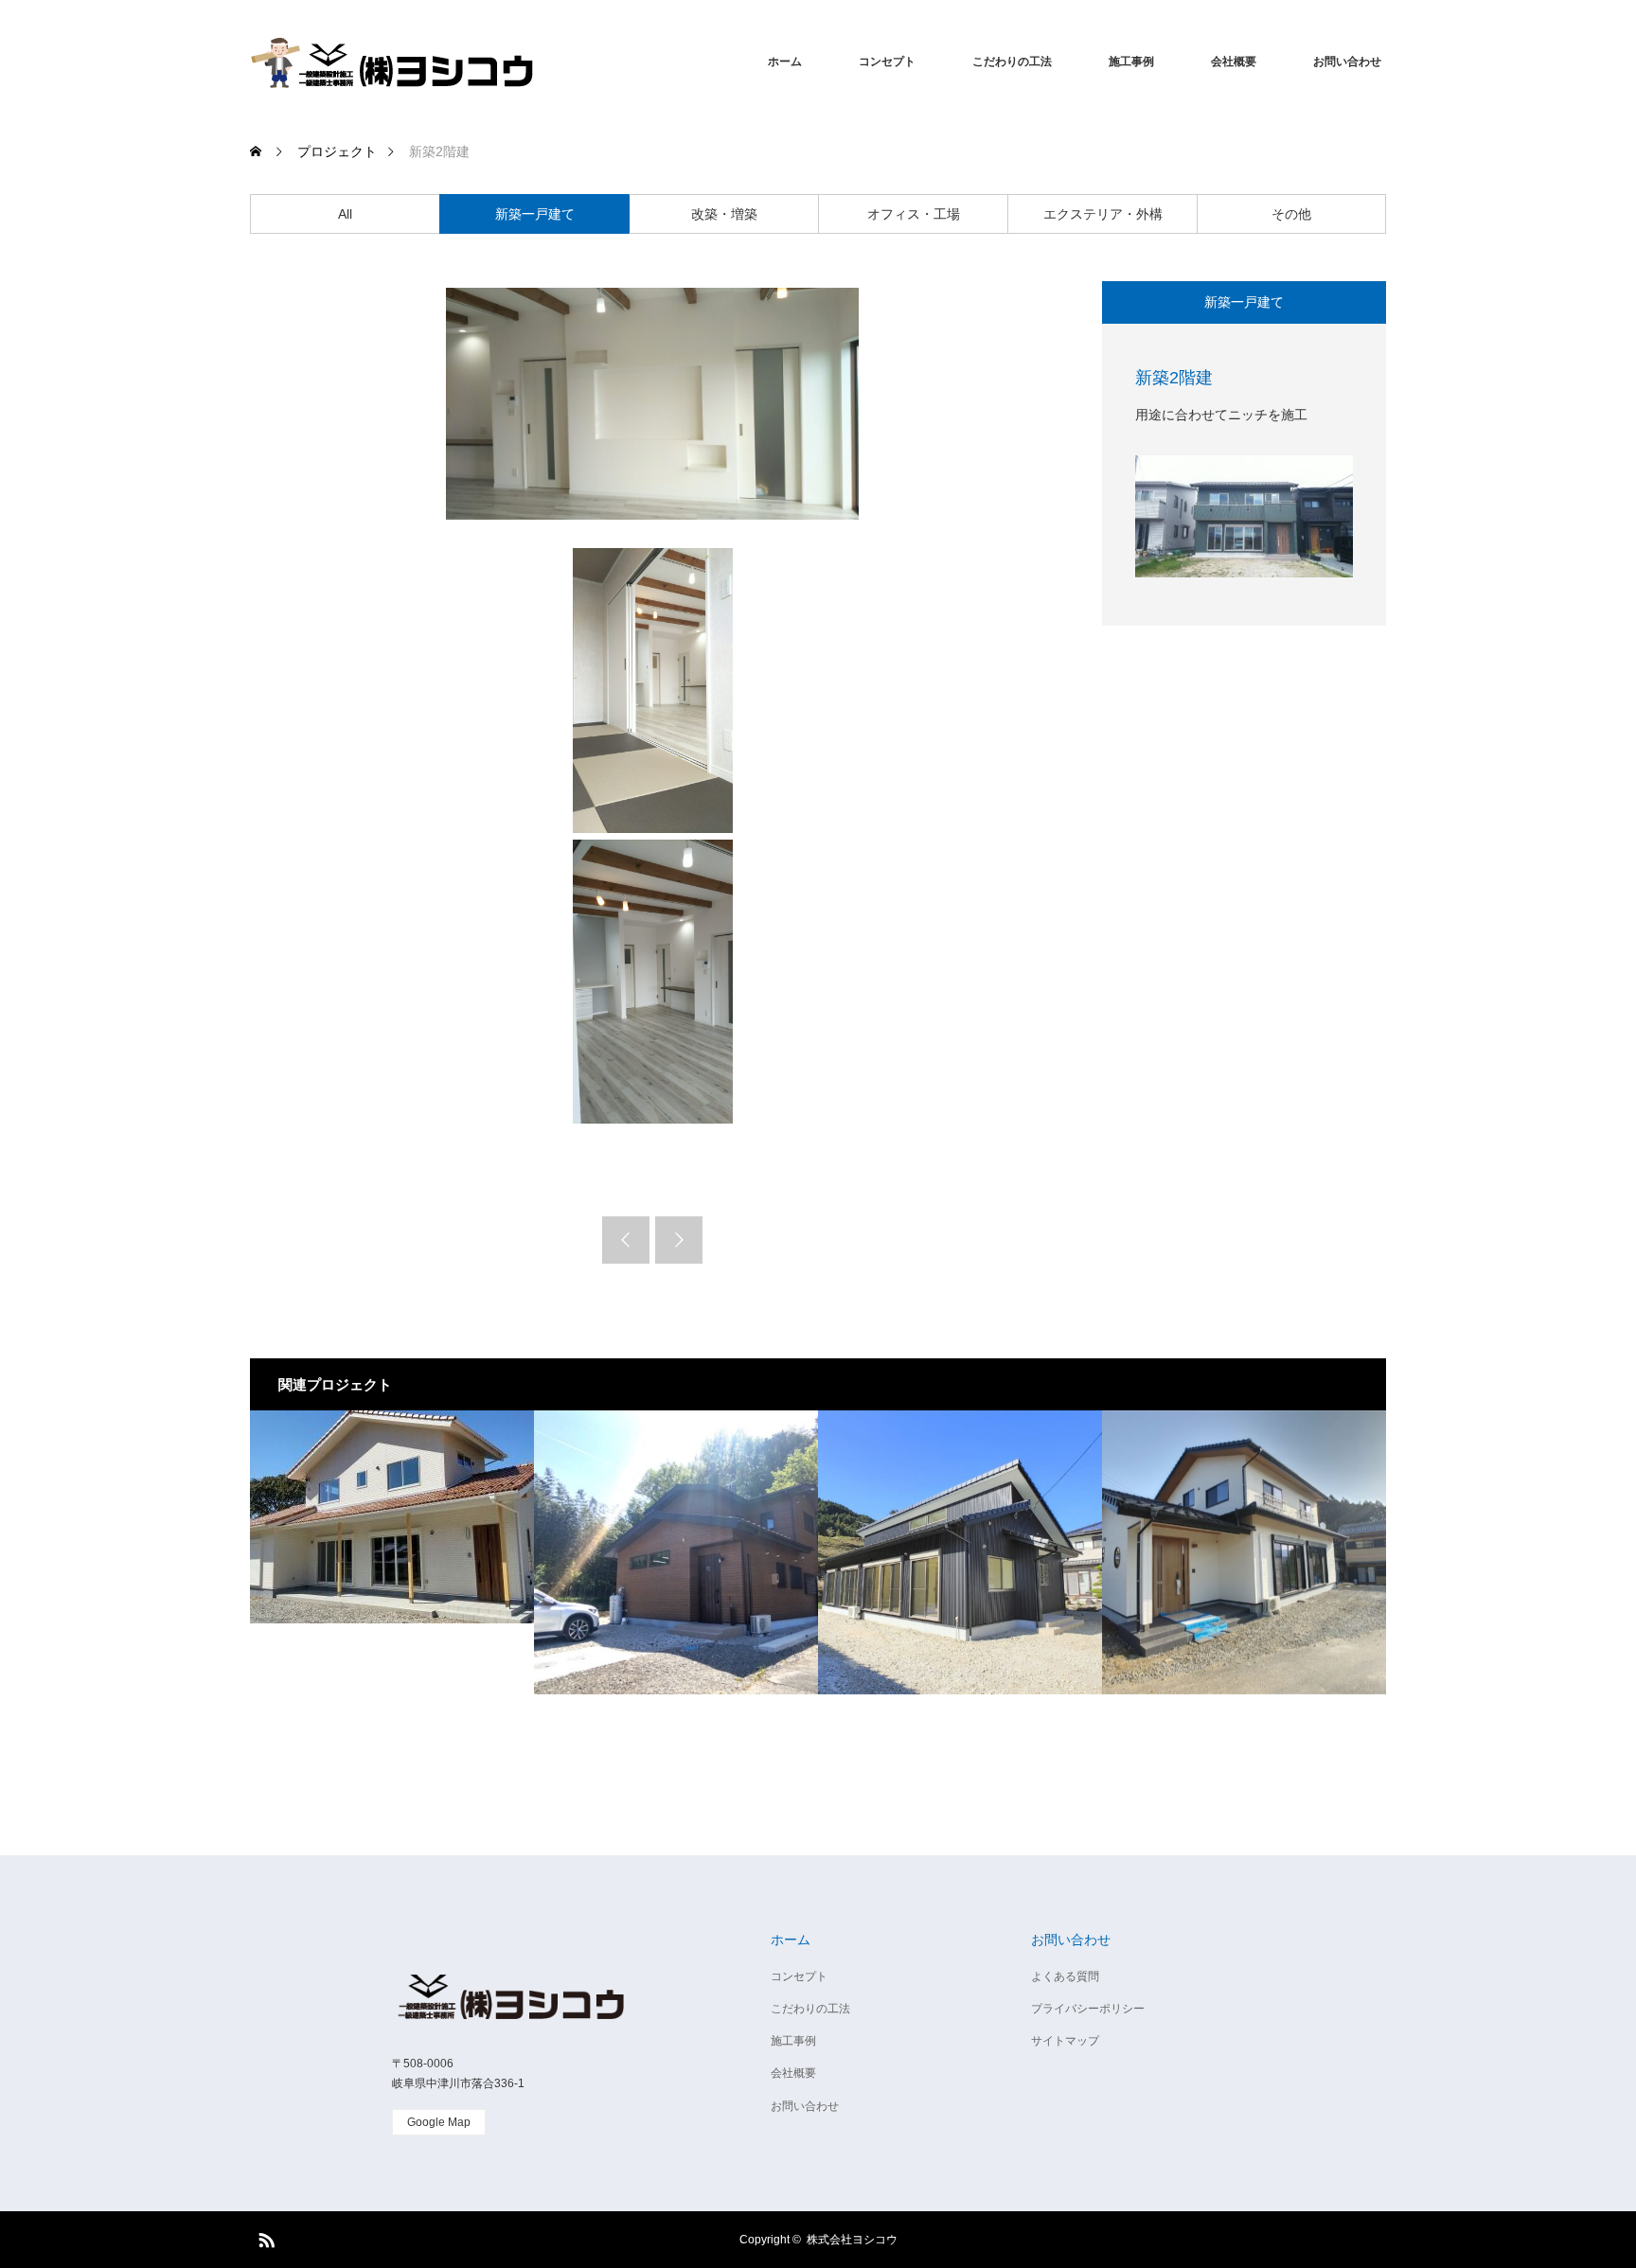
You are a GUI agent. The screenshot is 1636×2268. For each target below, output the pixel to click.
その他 (1291, 214)
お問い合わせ (1347, 62)
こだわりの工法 (1012, 62)
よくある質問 (1065, 1976)
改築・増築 (724, 214)
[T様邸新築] (1244, 1552)
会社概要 (1234, 62)
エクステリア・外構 (1103, 214)
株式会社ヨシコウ (852, 2240)
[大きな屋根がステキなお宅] (960, 1552)
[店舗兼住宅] (676, 1552)
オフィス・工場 (914, 214)
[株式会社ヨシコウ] (392, 62)
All (345, 214)
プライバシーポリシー (1088, 2009)
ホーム (785, 62)
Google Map (439, 2122)
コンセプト (887, 62)
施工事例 (1131, 62)
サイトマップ (1065, 2041)
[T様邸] (392, 1552)
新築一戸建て (535, 214)
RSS (264, 2237)
